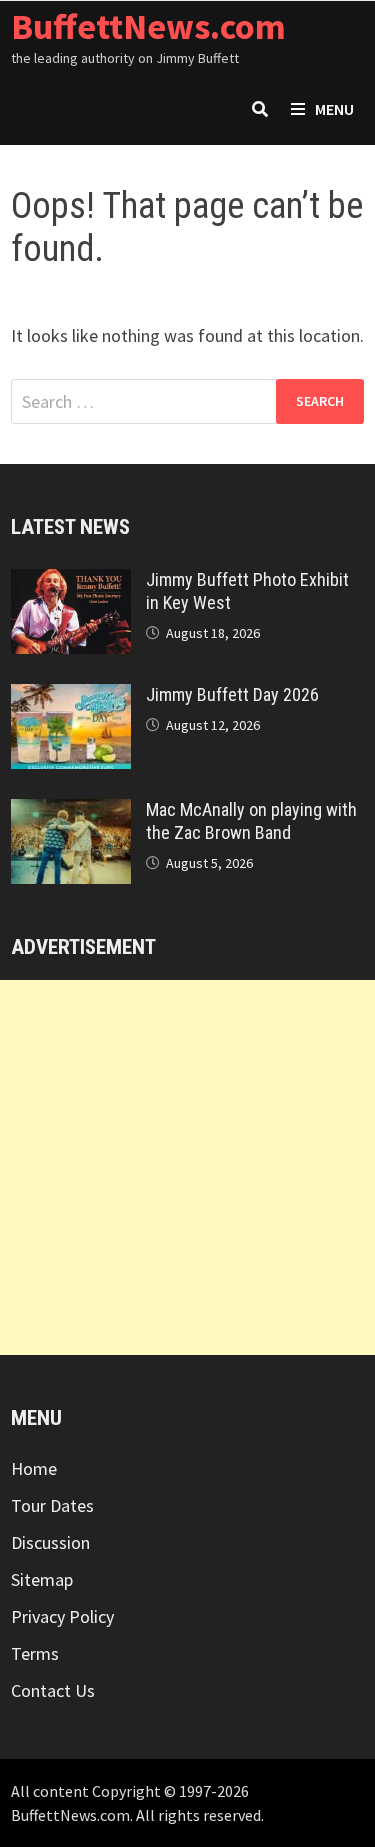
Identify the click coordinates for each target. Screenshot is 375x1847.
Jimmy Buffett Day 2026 (232, 694)
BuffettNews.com (148, 26)
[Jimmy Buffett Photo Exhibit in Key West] (71, 582)
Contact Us (53, 1690)
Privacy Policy (62, 1616)
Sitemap (42, 1579)
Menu (334, 109)
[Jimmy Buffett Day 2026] (71, 697)
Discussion (50, 1542)
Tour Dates (52, 1505)
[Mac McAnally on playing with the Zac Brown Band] (71, 812)
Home (34, 1468)
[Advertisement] (187, 1167)
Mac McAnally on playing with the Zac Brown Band (251, 821)
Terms (35, 1653)
